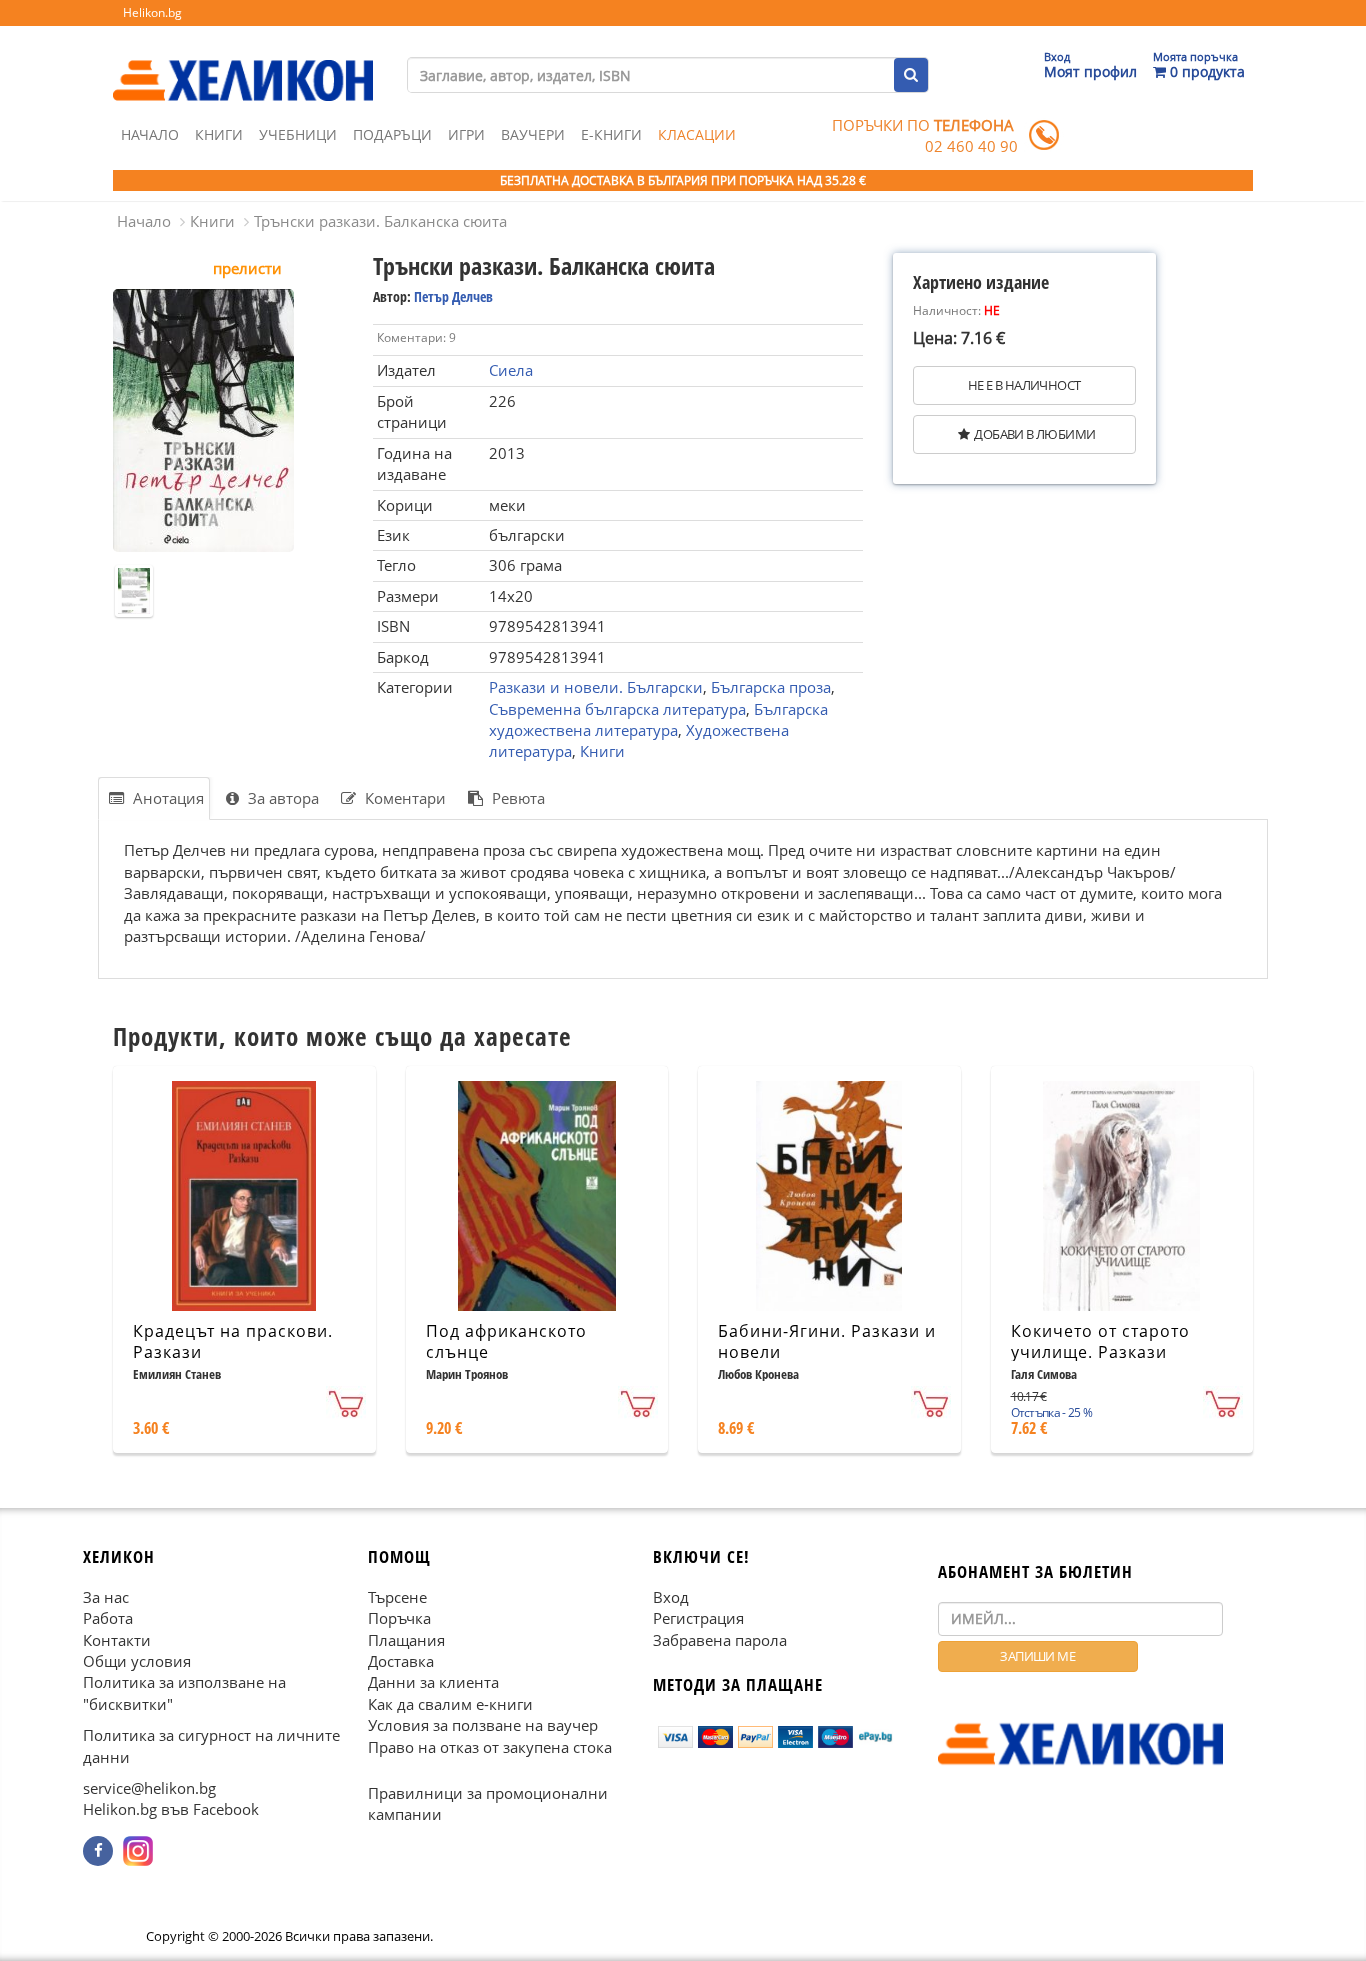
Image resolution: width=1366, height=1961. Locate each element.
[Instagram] (138, 1851)
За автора (281, 798)
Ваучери (533, 134)
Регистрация (698, 1618)
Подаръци (392, 134)
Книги (219, 134)
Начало (150, 134)
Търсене (397, 1597)
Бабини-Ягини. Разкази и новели (827, 1341)
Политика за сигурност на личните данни (211, 1745)
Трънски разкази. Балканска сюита (380, 221)
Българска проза (771, 687)
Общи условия (137, 1661)
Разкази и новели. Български (596, 687)
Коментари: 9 (416, 337)
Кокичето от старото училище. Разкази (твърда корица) (1100, 1352)
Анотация (166, 798)
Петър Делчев (453, 296)
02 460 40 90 (971, 146)
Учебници (298, 134)
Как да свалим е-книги (450, 1704)
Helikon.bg (152, 12)
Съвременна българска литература (617, 709)
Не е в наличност (1024, 385)
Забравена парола (720, 1639)
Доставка (401, 1661)
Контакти (117, 1639)
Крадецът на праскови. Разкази (233, 1341)
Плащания (406, 1639)
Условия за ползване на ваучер (483, 1725)
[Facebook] (98, 1851)
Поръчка (399, 1618)
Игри (466, 134)
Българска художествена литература (658, 719)
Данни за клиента (433, 1682)
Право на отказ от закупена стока (490, 1746)
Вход (671, 1597)
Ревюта (516, 798)
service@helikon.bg (149, 1788)
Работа (108, 1618)
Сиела (511, 370)
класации (697, 134)
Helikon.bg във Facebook (171, 1809)
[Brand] (243, 61)
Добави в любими (1034, 434)
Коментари (403, 798)
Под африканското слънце (506, 1341)
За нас (106, 1597)
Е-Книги (611, 134)
